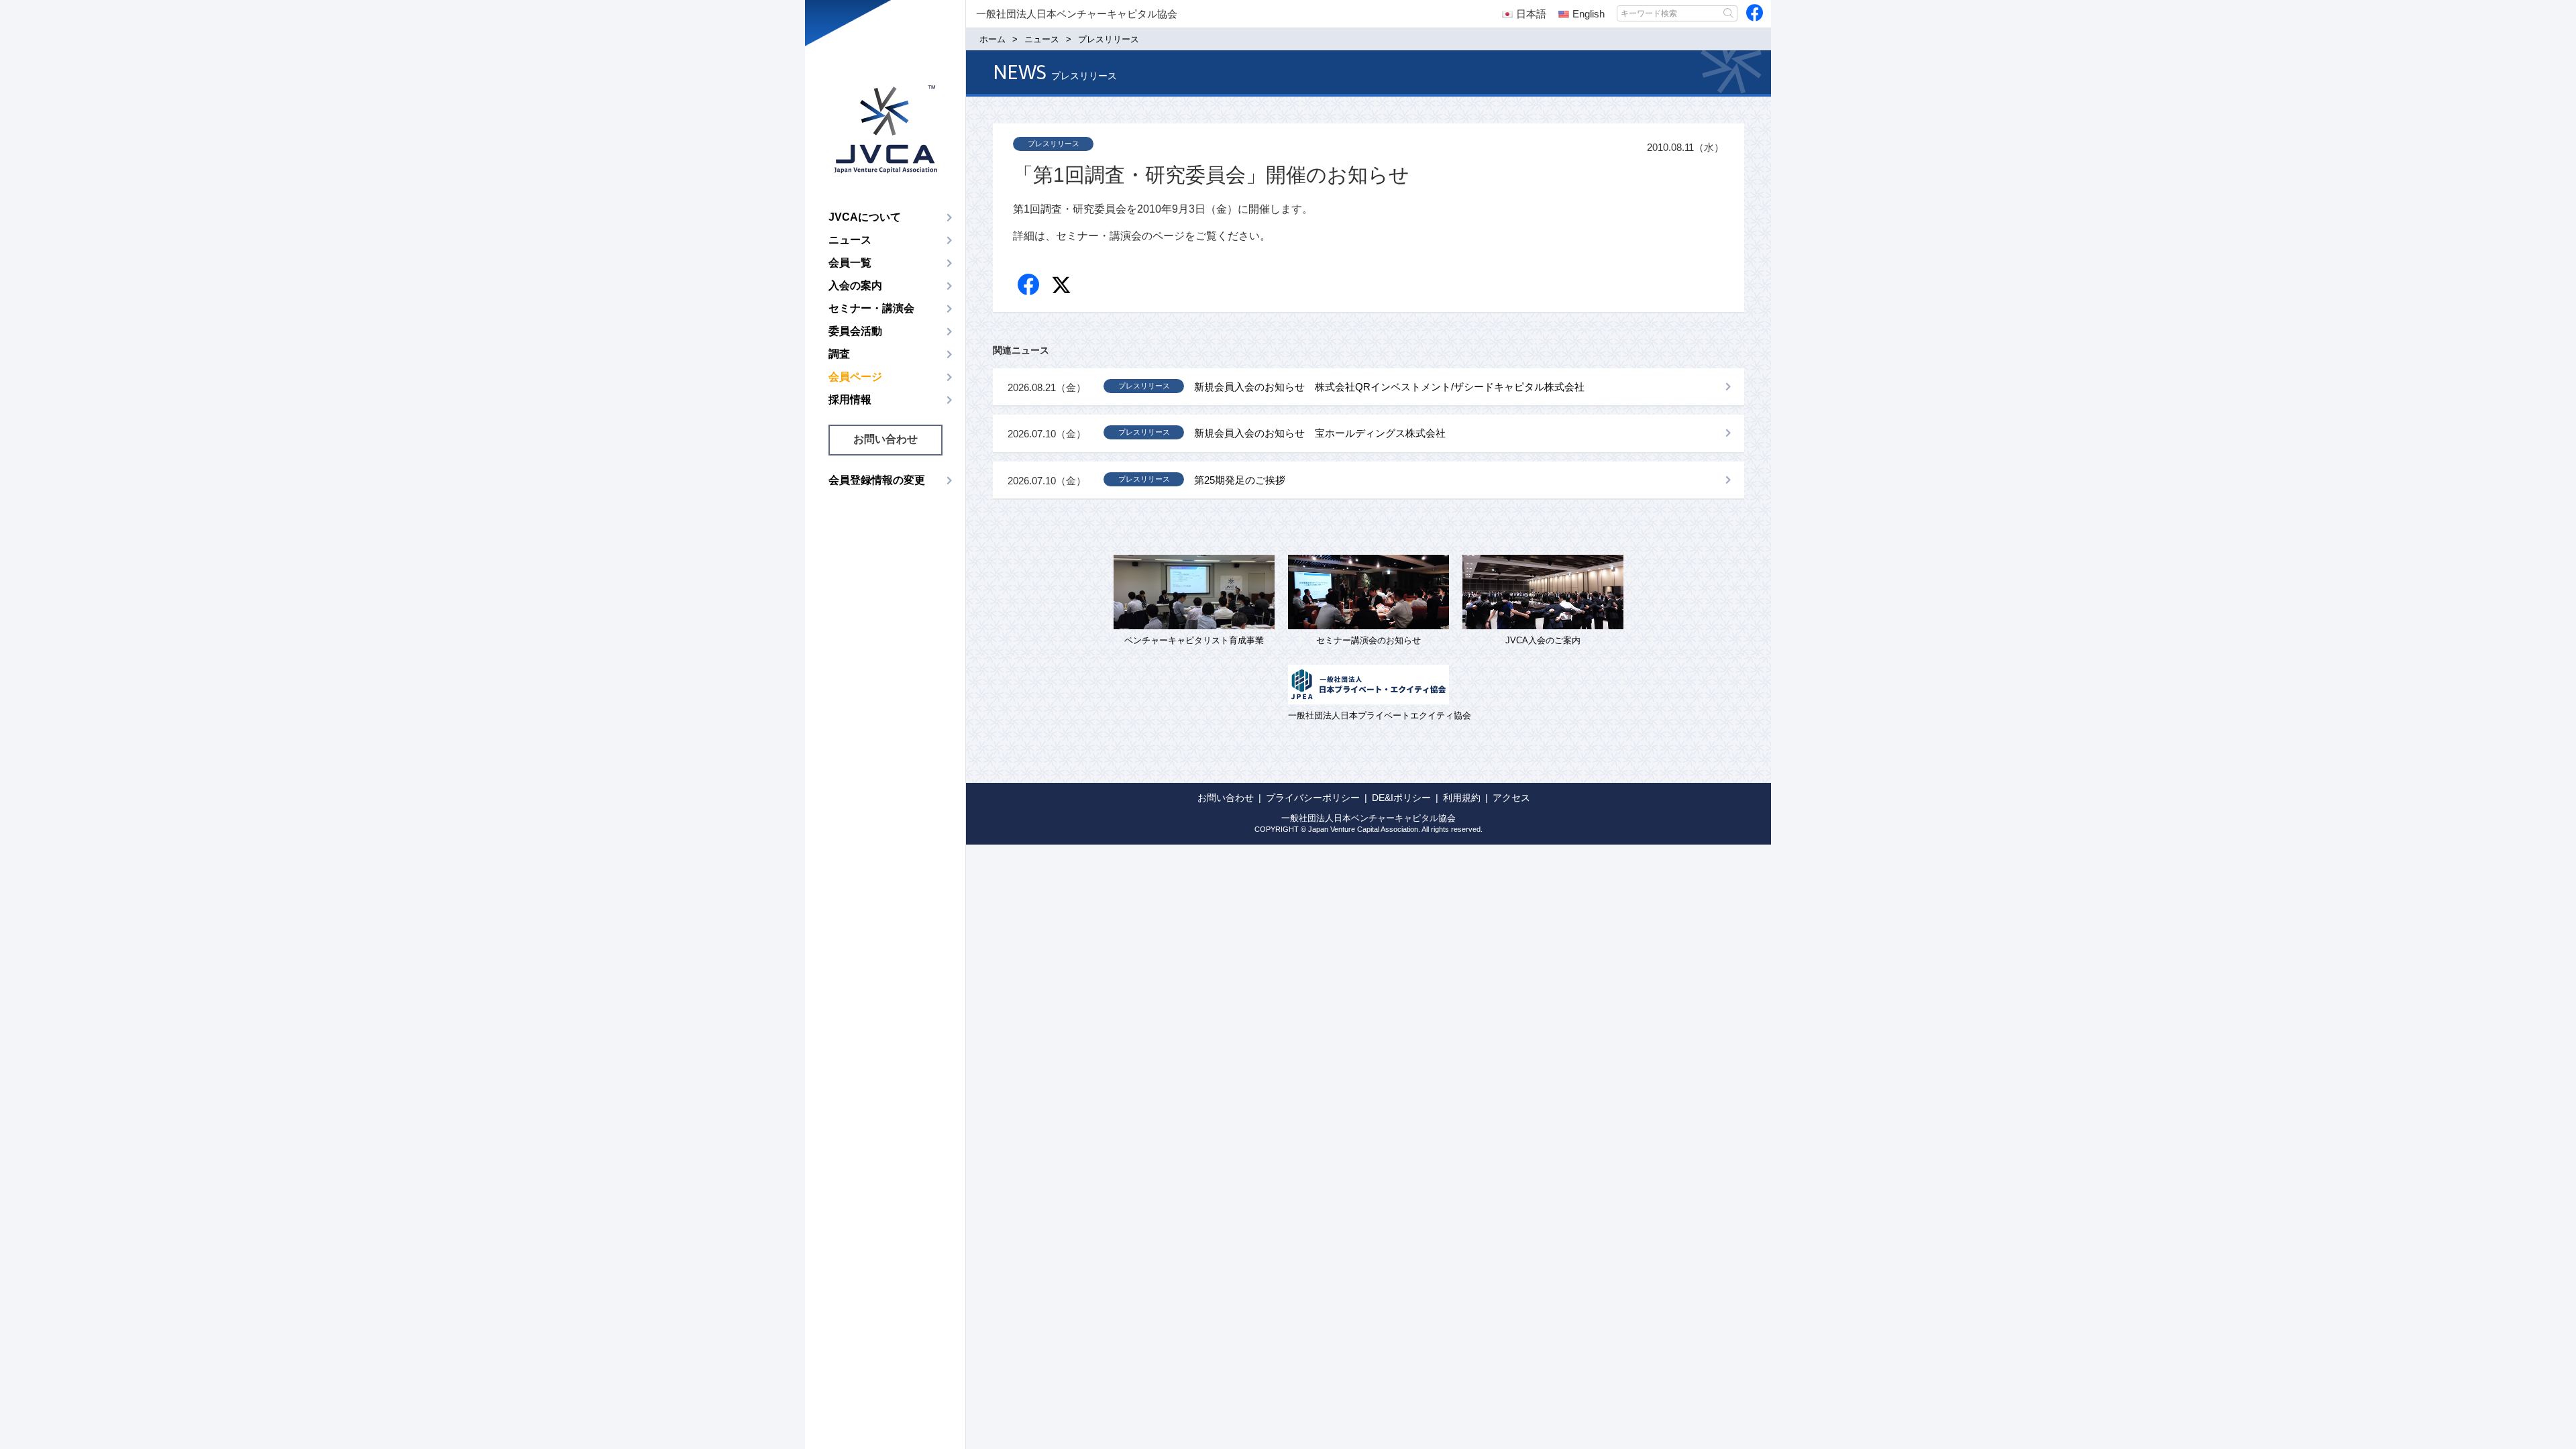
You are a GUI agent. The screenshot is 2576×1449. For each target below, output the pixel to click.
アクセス (1511, 798)
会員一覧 (850, 263)
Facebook (1029, 285)
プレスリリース (1054, 144)
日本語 (1531, 14)
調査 (839, 354)
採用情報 (850, 399)
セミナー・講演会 (871, 308)
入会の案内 (855, 285)
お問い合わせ (885, 439)
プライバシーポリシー (1313, 798)
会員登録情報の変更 (877, 480)
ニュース (850, 240)
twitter (1063, 287)
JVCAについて (865, 217)
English (1589, 14)
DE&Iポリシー (1401, 798)
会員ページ (855, 377)
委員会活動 (855, 331)
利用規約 (1462, 798)
